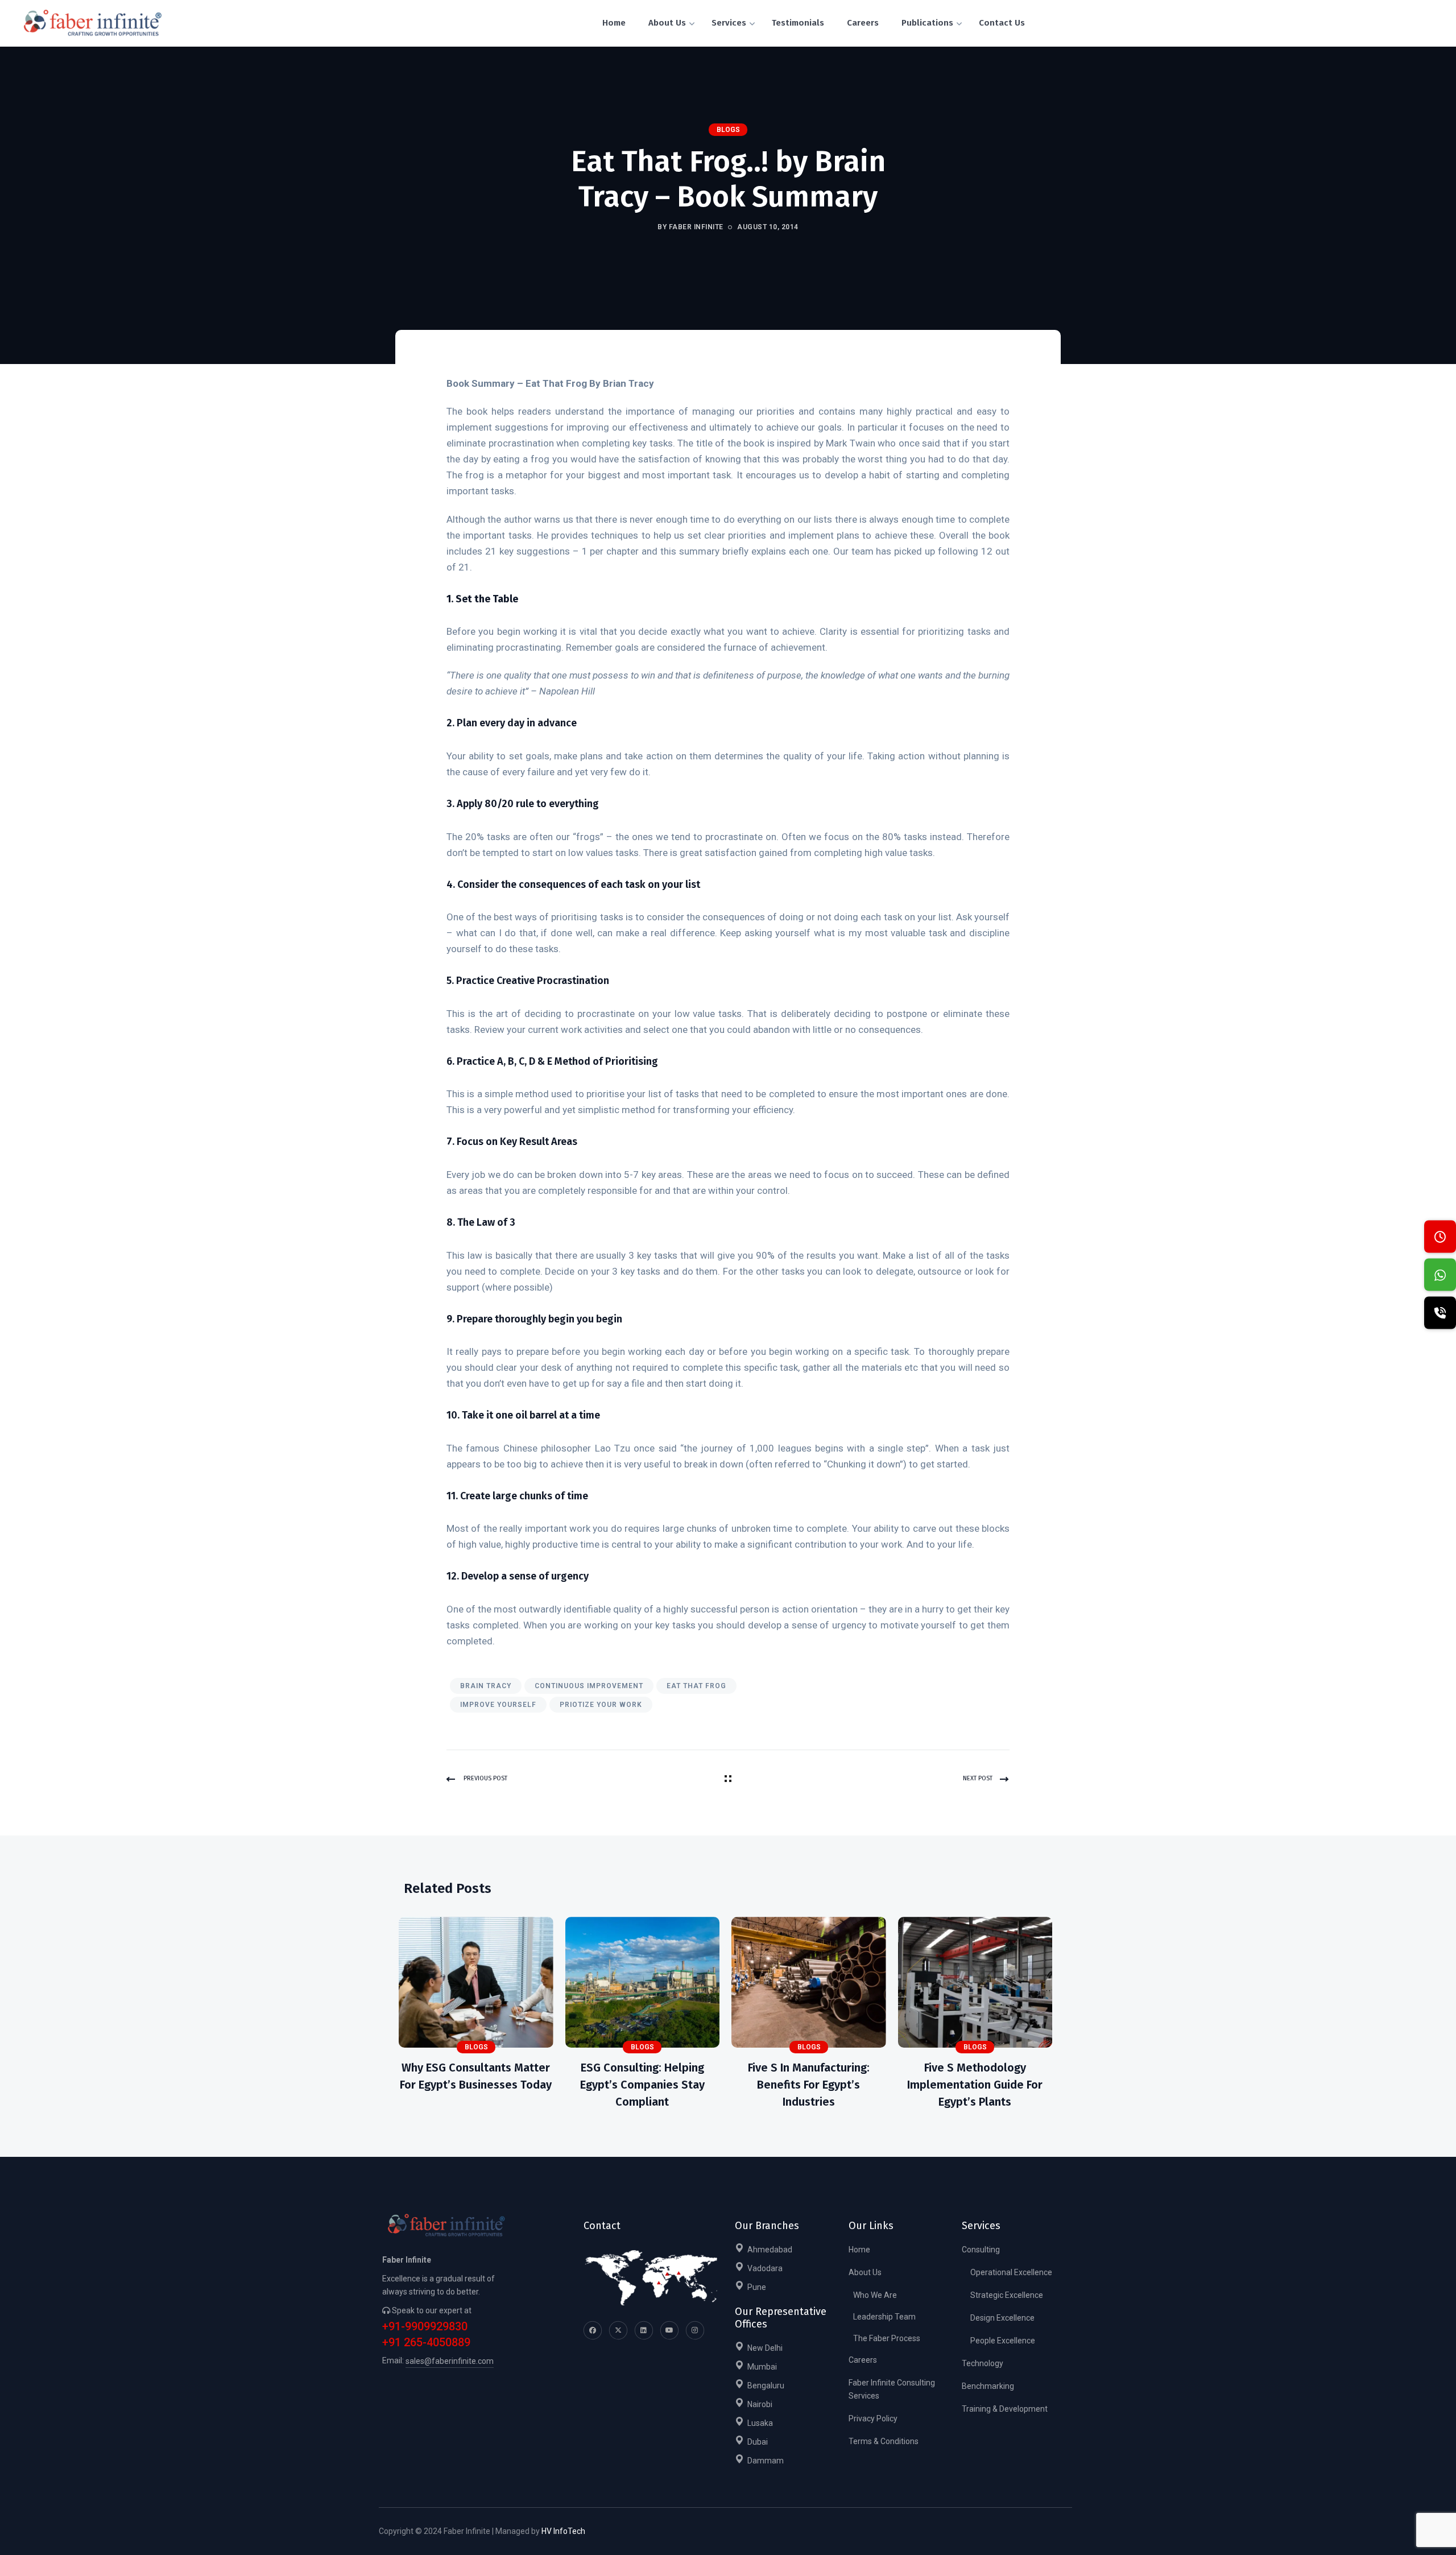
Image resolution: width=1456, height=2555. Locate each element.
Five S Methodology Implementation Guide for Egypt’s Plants (975, 2085)
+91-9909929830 (425, 2327)
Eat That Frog (696, 1686)
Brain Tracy (486, 1686)
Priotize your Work (601, 1705)
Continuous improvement (589, 1686)
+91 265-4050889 (426, 2343)
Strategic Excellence (1007, 2295)
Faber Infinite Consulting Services (892, 2389)
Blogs (728, 130)
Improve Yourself (498, 1705)
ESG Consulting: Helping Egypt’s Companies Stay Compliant (642, 2085)
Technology (983, 2363)
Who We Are (875, 2295)
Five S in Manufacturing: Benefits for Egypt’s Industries (809, 2085)
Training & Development (1005, 2409)
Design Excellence (1002, 2318)
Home (859, 2250)
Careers (863, 2360)
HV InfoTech (563, 2531)
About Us (865, 2272)
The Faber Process (887, 2338)
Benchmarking (988, 2386)
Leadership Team (884, 2317)
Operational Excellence (1011, 2272)
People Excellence (1003, 2341)
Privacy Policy (873, 2418)
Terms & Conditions (884, 2441)
